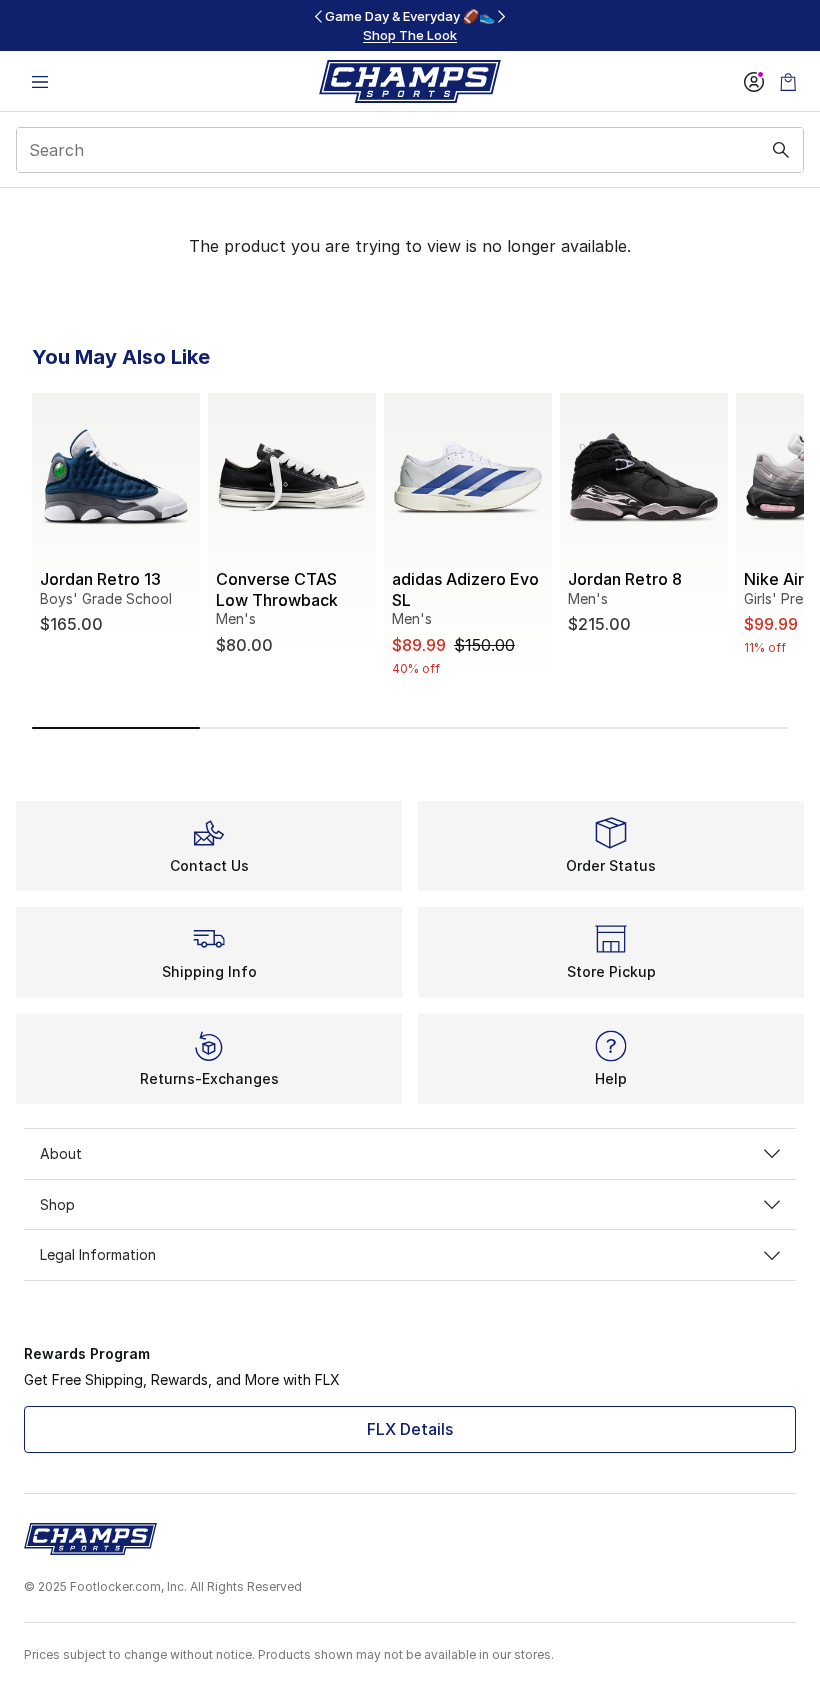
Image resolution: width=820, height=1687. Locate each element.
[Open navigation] (40, 81)
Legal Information (98, 1254)
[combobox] (410, 150)
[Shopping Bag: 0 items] (788, 81)
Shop (57, 1204)
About (61, 1153)
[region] (410, 25)
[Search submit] (781, 150)
